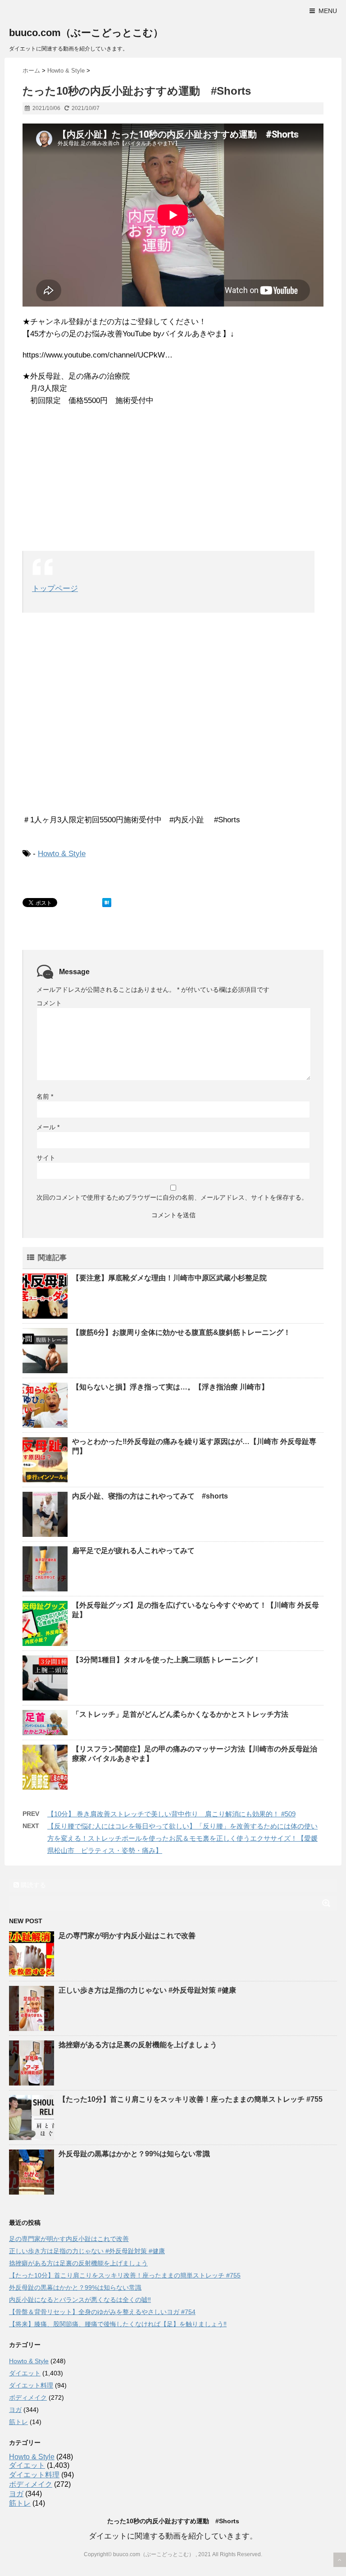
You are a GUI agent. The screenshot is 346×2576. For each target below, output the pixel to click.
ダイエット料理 (31, 2385)
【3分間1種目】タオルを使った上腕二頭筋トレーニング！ (166, 1660)
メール (48, 1127)
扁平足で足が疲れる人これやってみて (133, 1551)
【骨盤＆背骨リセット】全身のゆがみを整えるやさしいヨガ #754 (102, 2312)
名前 (45, 1096)
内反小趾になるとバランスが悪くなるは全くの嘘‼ (80, 2300)
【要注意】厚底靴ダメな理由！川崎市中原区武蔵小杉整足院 (169, 1278)
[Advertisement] (173, 479)
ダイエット (25, 2373)
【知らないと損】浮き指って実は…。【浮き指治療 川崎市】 (170, 1387)
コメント (49, 1003)
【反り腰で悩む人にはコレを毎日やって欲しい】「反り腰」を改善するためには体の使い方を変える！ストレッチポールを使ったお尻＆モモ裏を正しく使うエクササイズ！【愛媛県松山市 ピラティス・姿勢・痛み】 (182, 1838)
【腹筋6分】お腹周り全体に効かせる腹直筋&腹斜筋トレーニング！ (181, 1332)
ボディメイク (28, 2397)
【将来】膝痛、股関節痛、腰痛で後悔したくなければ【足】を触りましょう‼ (118, 2324)
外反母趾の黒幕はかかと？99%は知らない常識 (134, 2154)
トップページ (55, 589)
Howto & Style (62, 854)
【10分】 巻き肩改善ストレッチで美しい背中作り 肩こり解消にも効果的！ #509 (171, 1814)
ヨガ (15, 2410)
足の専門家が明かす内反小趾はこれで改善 (127, 1936)
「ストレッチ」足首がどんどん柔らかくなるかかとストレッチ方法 (180, 1714)
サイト (46, 1158)
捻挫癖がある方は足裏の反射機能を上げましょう (138, 2045)
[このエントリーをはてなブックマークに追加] (107, 903)
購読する (32, 1885)
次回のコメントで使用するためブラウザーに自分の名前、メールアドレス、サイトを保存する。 (172, 1197)
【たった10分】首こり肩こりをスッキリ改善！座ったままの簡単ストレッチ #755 (191, 2099)
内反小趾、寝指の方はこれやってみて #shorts (150, 1496)
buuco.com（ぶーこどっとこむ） (86, 33)
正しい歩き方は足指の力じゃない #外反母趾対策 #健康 (147, 1990)
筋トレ (18, 2422)
